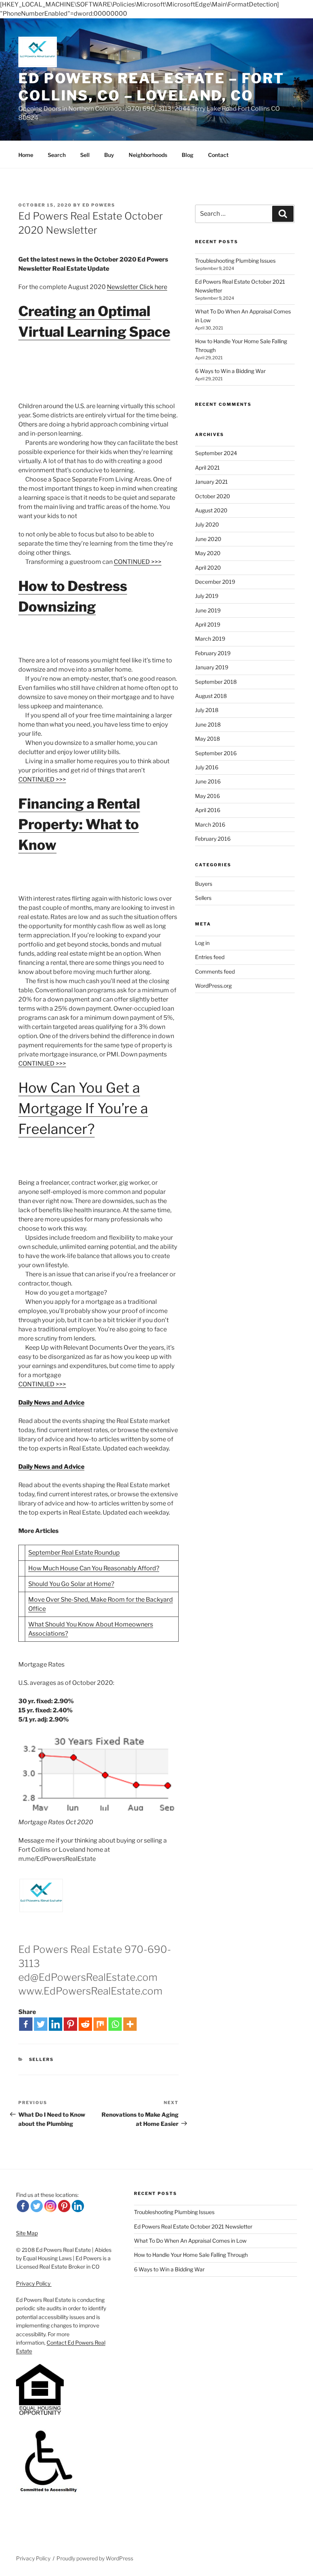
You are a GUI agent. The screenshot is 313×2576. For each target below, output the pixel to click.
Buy (109, 155)
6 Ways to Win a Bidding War (230, 371)
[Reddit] (85, 2024)
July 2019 (207, 596)
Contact (218, 155)
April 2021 (207, 468)
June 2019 (208, 610)
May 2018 (207, 739)
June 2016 (208, 781)
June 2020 (208, 539)
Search (57, 155)
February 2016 (213, 839)
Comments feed (215, 971)
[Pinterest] (70, 2024)
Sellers (42, 2059)
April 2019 (208, 624)
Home (26, 155)
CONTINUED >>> (138, 562)
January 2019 (212, 667)
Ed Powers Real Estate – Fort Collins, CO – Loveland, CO (151, 87)
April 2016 (208, 810)
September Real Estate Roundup (74, 1553)
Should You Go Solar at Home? (71, 1584)
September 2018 (216, 682)
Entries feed (210, 957)
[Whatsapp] (115, 2024)
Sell (85, 155)
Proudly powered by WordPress (95, 2558)
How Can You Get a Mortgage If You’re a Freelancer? (83, 1108)
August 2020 (211, 510)
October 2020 (213, 496)
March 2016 (210, 824)
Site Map (27, 2233)
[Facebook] (26, 2024)
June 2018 (208, 724)
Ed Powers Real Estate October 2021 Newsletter (193, 2226)
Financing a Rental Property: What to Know (79, 824)
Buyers (204, 884)
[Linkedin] (56, 2024)
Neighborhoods (148, 155)
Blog (188, 155)
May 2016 (207, 796)
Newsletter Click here (137, 287)
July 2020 (207, 524)
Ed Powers (99, 205)
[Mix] (100, 2024)
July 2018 (207, 710)
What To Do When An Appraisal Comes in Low (190, 2241)
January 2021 (211, 482)
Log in (202, 943)
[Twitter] (41, 2024)
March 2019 (210, 639)
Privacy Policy (34, 2283)
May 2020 (208, 553)
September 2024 (216, 453)
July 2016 (207, 767)
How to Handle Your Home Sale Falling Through (191, 2255)
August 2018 (211, 696)
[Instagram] (50, 2206)
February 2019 (213, 653)
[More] (130, 2024)
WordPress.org (213, 986)
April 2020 (208, 568)
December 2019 (215, 582)
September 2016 (216, 753)
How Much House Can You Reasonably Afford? (94, 1568)
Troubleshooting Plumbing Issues (235, 261)
